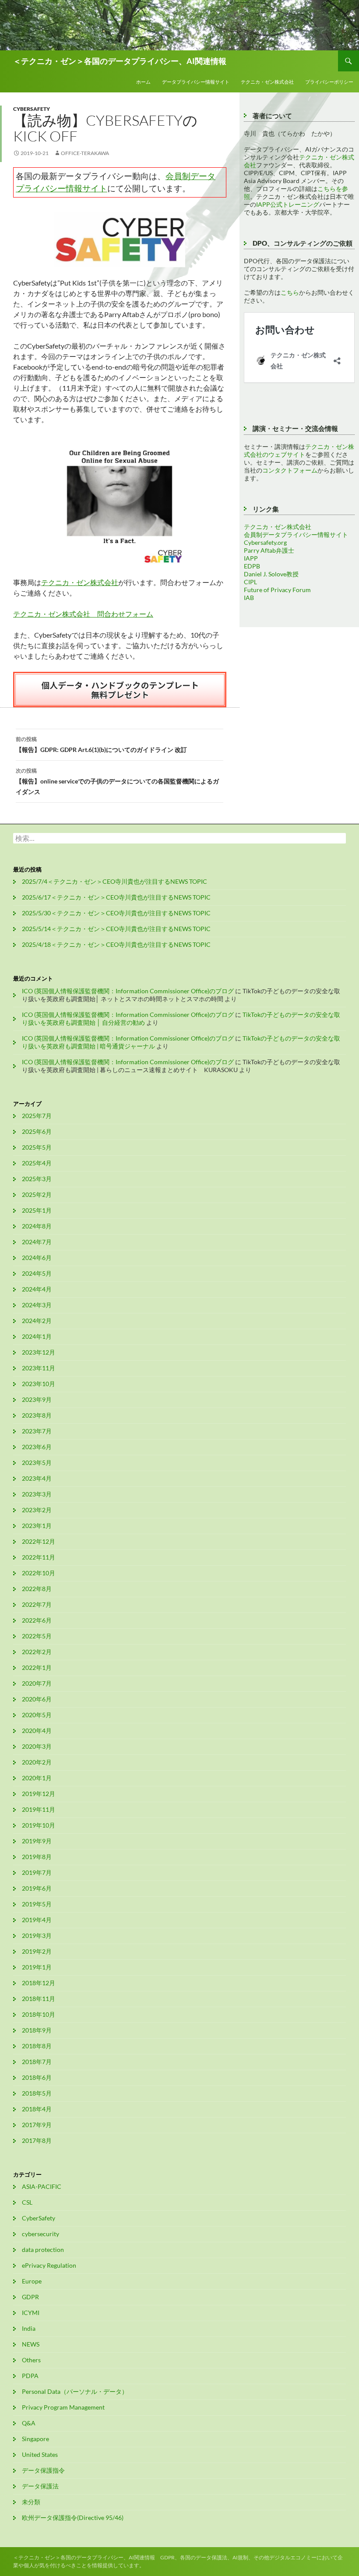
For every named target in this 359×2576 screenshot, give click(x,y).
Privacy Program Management (63, 2407)
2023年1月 (37, 1526)
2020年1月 (37, 1778)
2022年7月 (37, 1604)
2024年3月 (37, 1305)
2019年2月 (37, 1951)
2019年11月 (39, 1809)
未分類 (31, 2502)
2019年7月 (37, 1872)
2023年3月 (37, 1494)
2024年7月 (37, 1242)
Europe (32, 2281)
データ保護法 (40, 2486)
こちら (290, 292)
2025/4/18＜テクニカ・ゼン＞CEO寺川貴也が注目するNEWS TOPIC (116, 944)
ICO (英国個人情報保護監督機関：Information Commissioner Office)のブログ (128, 991)
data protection (43, 2250)
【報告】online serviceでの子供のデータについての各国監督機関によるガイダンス (117, 781)
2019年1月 (37, 1967)
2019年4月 (37, 1920)
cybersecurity (40, 2234)
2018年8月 (37, 2046)
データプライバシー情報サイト (196, 82)
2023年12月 (39, 1352)
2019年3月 (37, 1936)
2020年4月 (37, 1731)
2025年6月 (37, 1131)
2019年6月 (37, 1888)
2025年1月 (37, 1210)
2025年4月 (37, 1163)
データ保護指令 (43, 2470)
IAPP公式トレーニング (288, 204)
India (29, 2328)
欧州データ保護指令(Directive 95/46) (73, 2518)
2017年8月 (37, 2140)
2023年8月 (37, 1415)
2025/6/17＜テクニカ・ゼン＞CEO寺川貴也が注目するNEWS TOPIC (116, 897)
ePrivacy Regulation (49, 2265)
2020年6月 (37, 1699)
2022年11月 (39, 1557)
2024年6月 (37, 1258)
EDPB (252, 566)
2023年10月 (39, 1384)
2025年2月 (37, 1194)
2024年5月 (37, 1273)
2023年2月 (37, 1510)
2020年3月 (37, 1746)
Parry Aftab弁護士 (269, 550)
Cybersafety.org (265, 542)
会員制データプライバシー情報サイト (296, 535)
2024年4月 (37, 1289)
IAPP (251, 558)
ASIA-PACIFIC (42, 2186)
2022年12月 (39, 1541)
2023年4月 (37, 1478)
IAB (249, 598)
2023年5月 (37, 1463)
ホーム (143, 82)
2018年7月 (37, 2062)
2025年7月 (37, 1116)
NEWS (31, 2344)
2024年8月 (37, 1226)
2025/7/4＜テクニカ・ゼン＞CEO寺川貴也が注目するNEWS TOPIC (114, 881)
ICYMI (31, 2313)
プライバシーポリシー (329, 82)
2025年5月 (37, 1147)
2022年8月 (37, 1589)
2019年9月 (37, 1841)
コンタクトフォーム (290, 470)
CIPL (250, 582)
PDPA (30, 2376)
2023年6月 (37, 1447)
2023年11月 (39, 1368)
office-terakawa (85, 153)
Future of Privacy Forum (277, 590)
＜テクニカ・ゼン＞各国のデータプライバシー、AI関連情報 (120, 61)
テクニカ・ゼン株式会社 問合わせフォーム (83, 614)
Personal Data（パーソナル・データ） (75, 2391)
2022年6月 (37, 1620)
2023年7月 (37, 1431)
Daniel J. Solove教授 (271, 574)
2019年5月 (37, 1904)
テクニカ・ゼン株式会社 (267, 82)
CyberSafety (32, 109)
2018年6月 (37, 2077)
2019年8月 (37, 1857)
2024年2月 (37, 1321)
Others (31, 2360)
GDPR (30, 2297)
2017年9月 (37, 2125)
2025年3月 (37, 1179)
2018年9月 (37, 2030)
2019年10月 (39, 1825)
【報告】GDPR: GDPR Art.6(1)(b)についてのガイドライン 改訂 (101, 745)
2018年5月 (37, 2093)
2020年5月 (37, 1715)
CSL (27, 2202)
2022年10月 (39, 1573)
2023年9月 (37, 1399)
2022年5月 (37, 1636)
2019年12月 (39, 1794)
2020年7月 (37, 1683)
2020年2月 (37, 1762)
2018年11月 (39, 1999)
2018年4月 (37, 2109)
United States (40, 2454)
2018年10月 (39, 2014)
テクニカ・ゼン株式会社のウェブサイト (299, 450)
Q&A (29, 2423)
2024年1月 (37, 1336)
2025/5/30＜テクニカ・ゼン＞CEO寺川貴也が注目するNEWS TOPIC (116, 913)
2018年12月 (39, 1983)
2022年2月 (37, 1652)
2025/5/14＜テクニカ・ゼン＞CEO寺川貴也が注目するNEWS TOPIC (116, 929)
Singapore (35, 2439)
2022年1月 (37, 1667)
